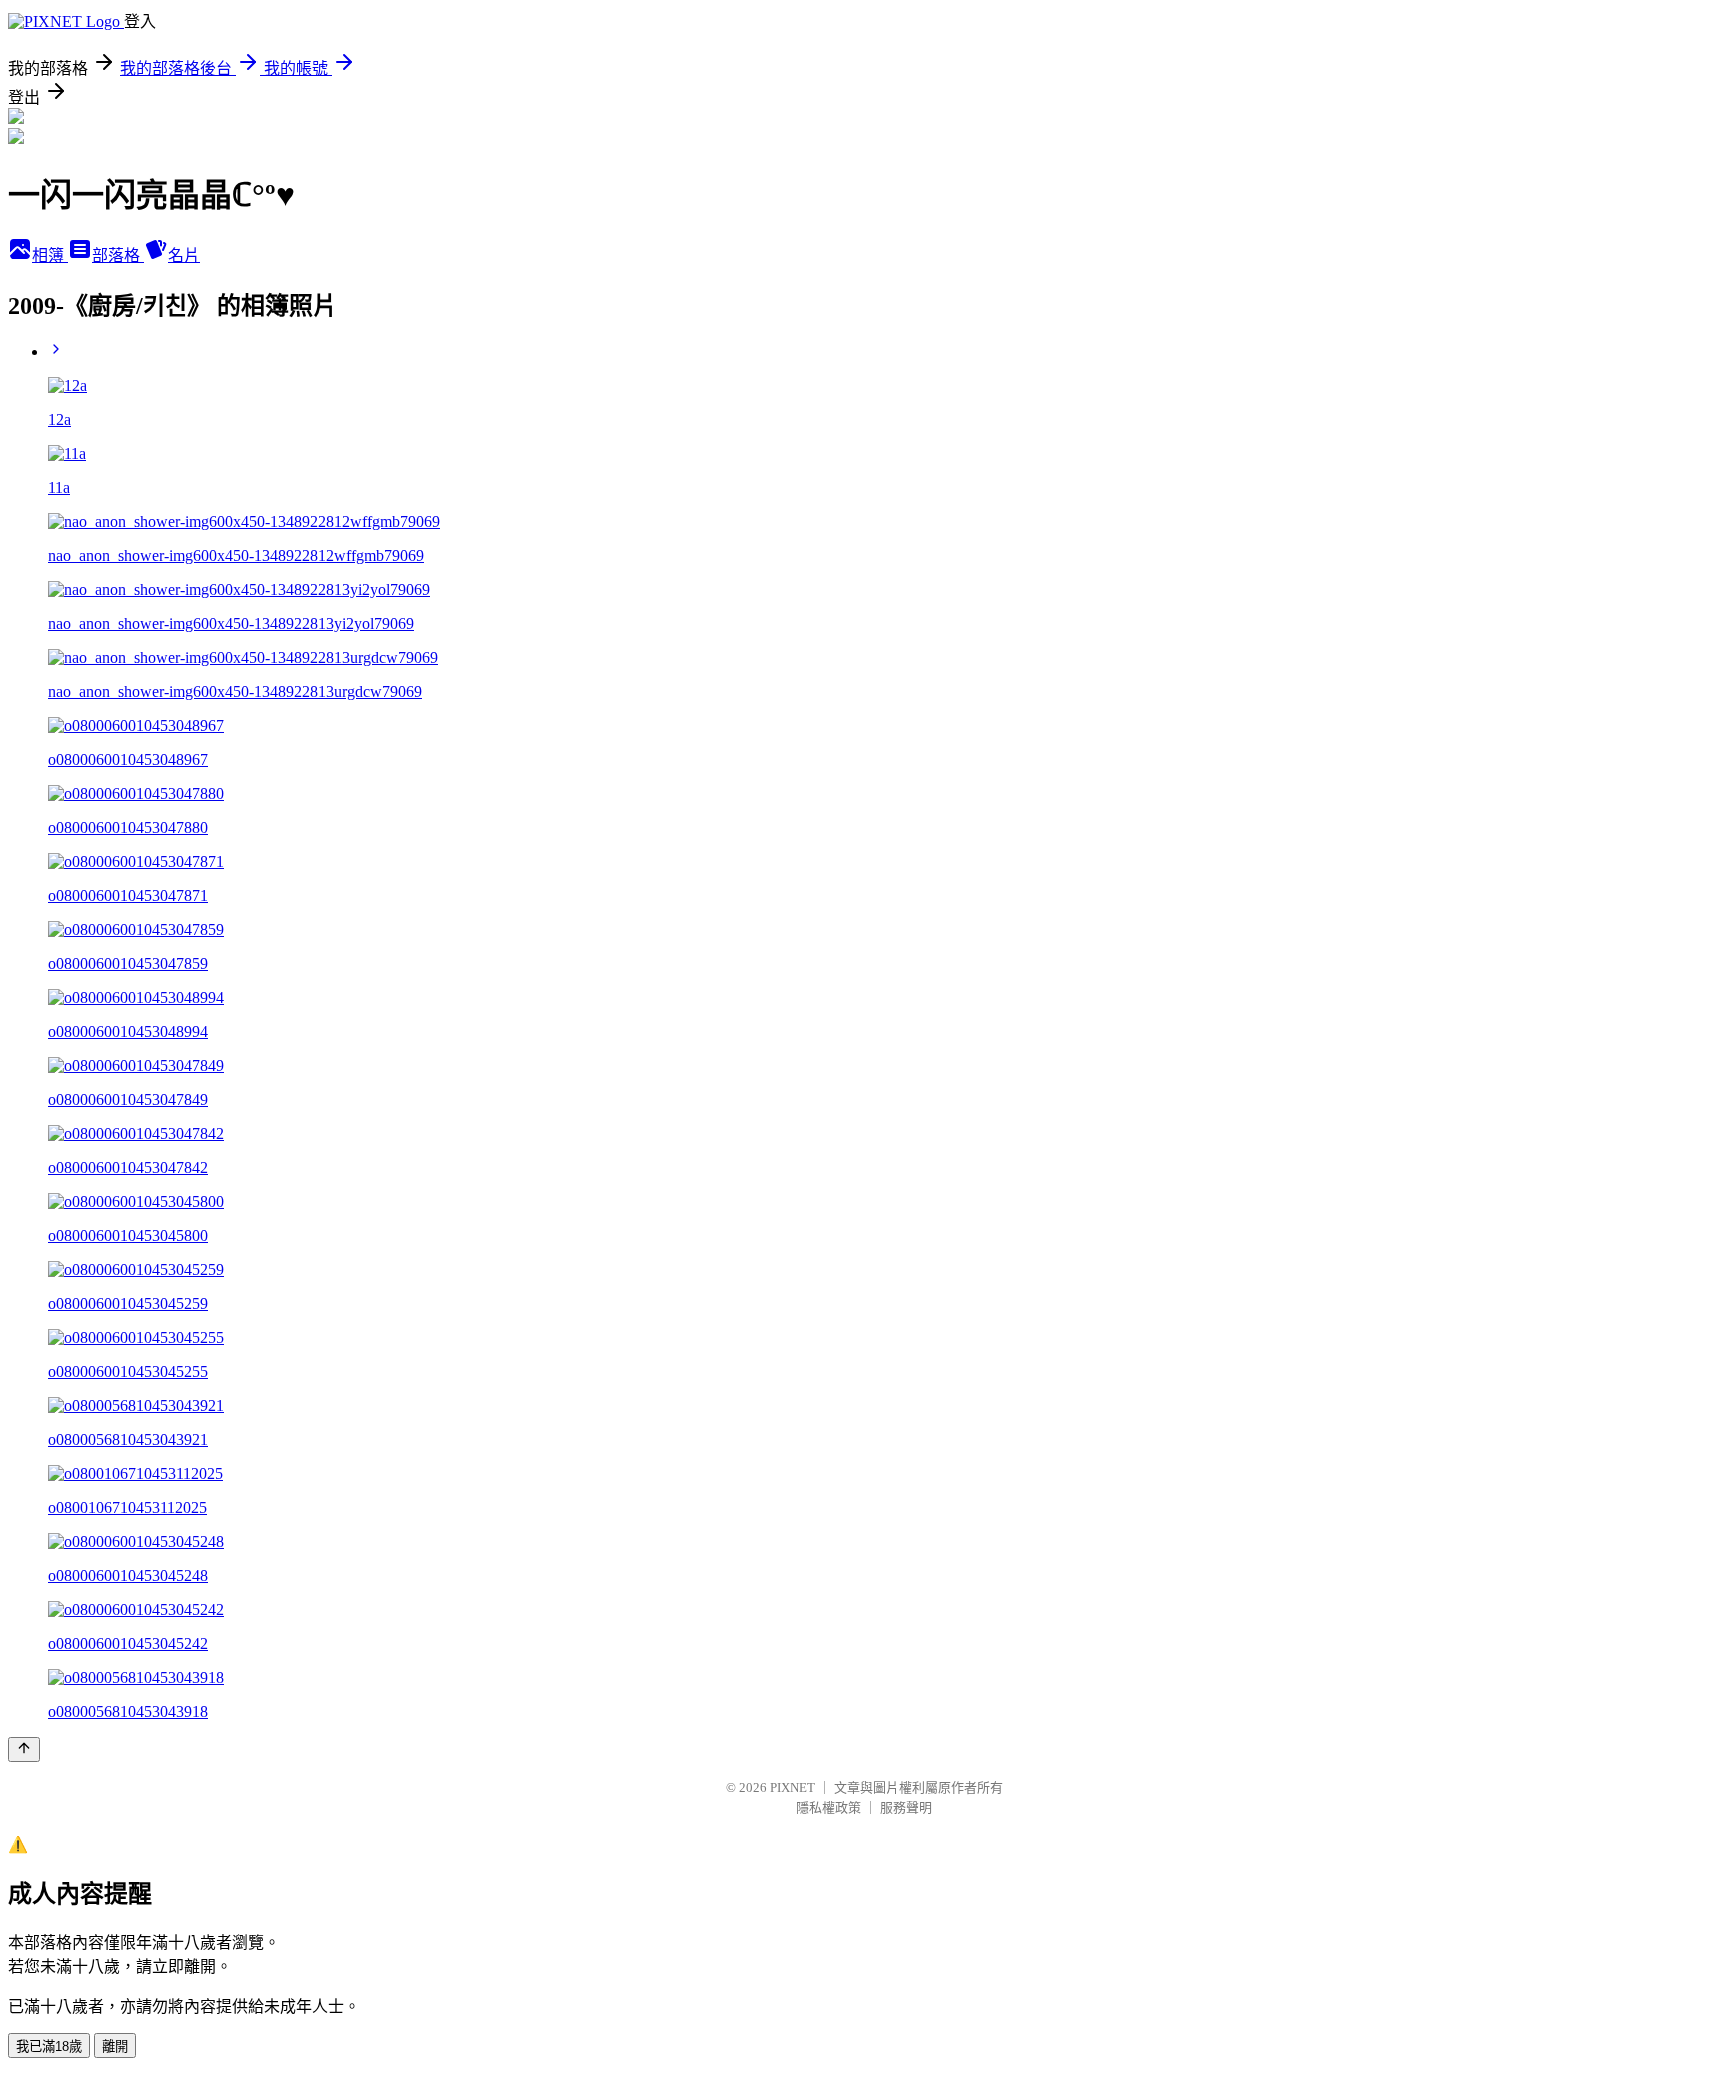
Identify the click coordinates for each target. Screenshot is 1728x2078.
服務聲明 (906, 1807)
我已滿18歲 (49, 2046)
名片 (184, 255)
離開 (115, 2046)
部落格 (118, 255)
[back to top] (24, 1749)
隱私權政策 (828, 1807)
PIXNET (792, 1787)
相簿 (50, 255)
